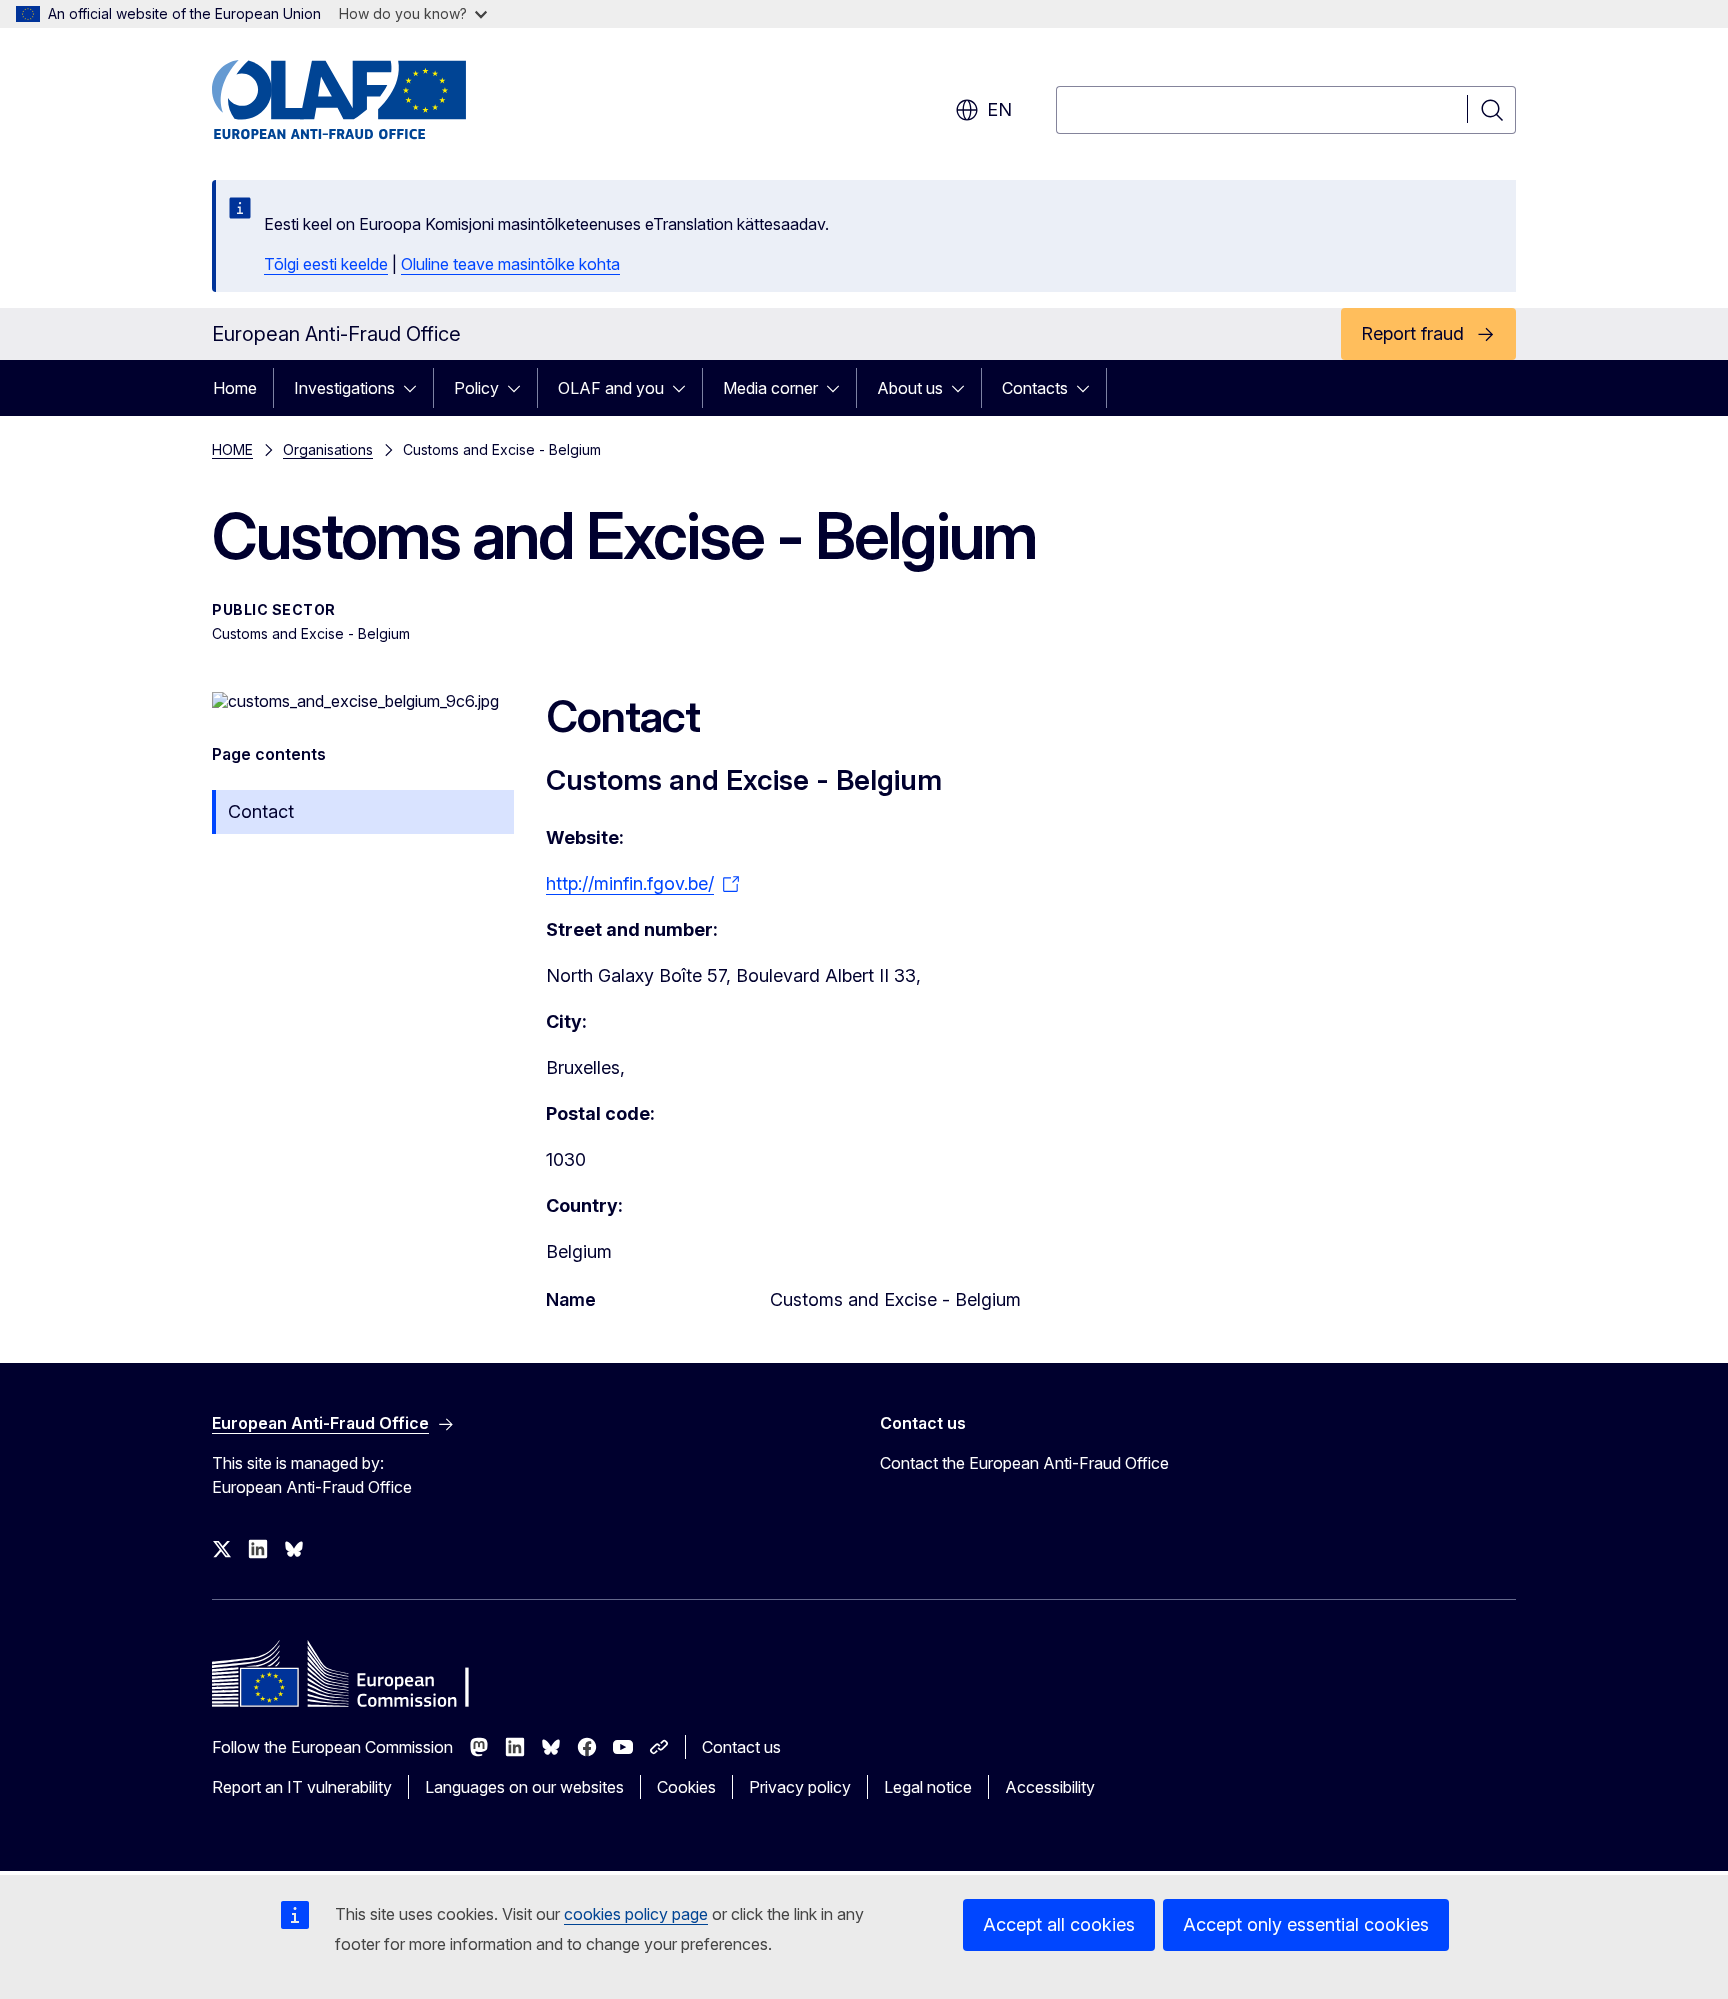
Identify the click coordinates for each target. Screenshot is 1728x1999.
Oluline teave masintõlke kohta (510, 264)
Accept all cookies (1059, 1924)
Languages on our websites (524, 1787)
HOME (232, 449)
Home (235, 388)
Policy (476, 388)
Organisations (328, 449)
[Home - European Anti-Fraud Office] (373, 100)
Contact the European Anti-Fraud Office (1024, 1463)
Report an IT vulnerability (302, 1787)
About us (910, 388)
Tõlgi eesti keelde (326, 264)
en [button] (999, 109)
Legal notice (928, 1787)
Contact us (741, 1747)
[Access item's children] (416, 388)
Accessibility (1050, 1787)
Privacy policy (800, 1787)
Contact (261, 811)
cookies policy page (636, 1914)
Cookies (686, 1787)
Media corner (770, 388)
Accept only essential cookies (1306, 1924)
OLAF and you (611, 388)
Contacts (1035, 388)
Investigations (344, 388)
